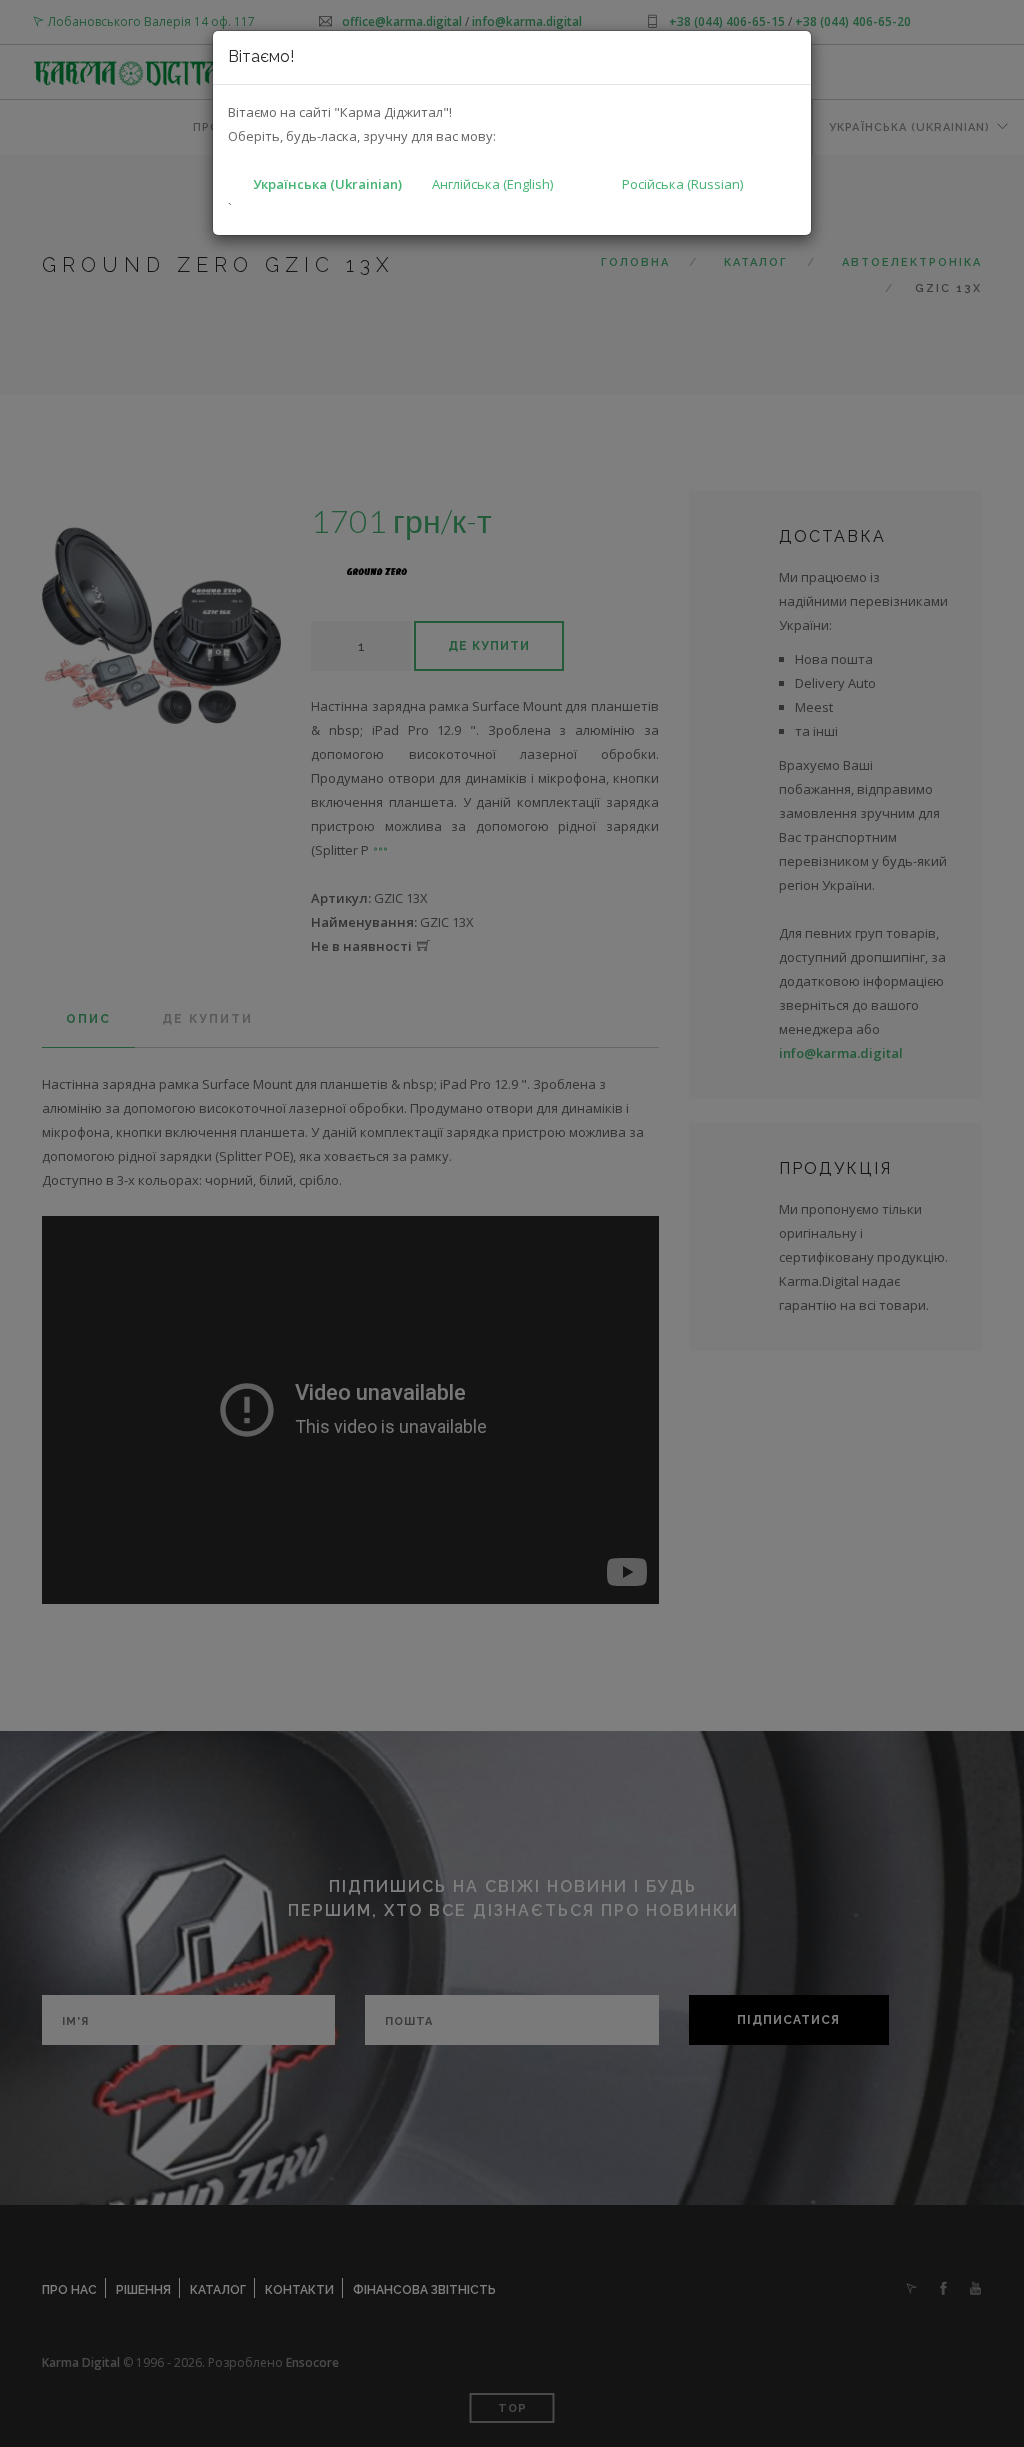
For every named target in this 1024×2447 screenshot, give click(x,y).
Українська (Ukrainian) (327, 184)
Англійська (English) (492, 184)
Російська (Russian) (682, 184)
